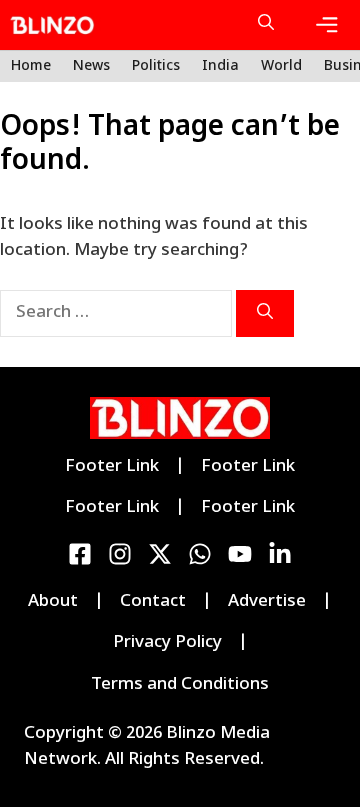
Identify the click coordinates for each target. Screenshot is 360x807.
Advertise (267, 602)
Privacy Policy (167, 643)
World (281, 66)
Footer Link (112, 467)
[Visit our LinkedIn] (200, 554)
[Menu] (327, 25)
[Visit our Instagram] (120, 554)
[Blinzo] (75, 25)
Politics (156, 66)
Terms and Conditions (180, 685)
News (91, 66)
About (53, 602)
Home (31, 66)
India (220, 66)
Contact (153, 602)
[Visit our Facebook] (80, 554)
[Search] (265, 313)
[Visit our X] (160, 554)
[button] (266, 25)
